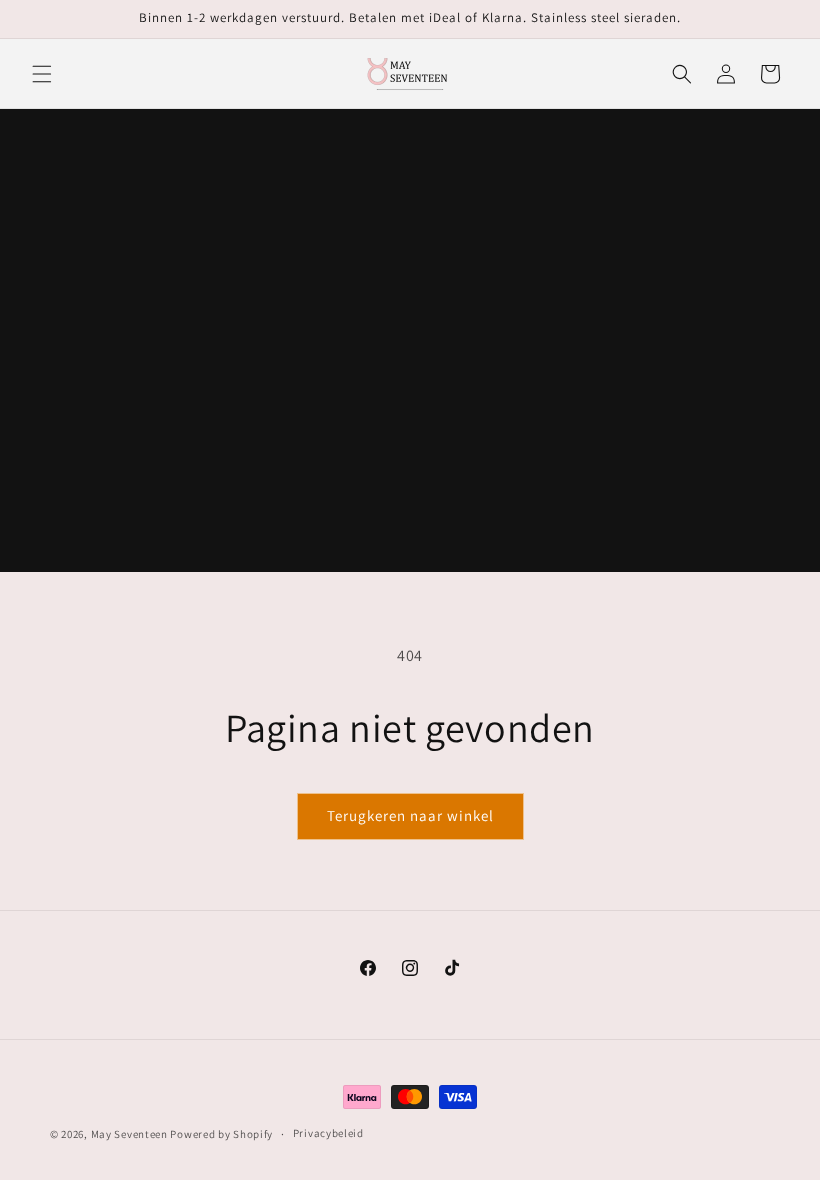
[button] (42, 74)
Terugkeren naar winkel (410, 815)
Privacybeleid (328, 1133)
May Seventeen (129, 1134)
